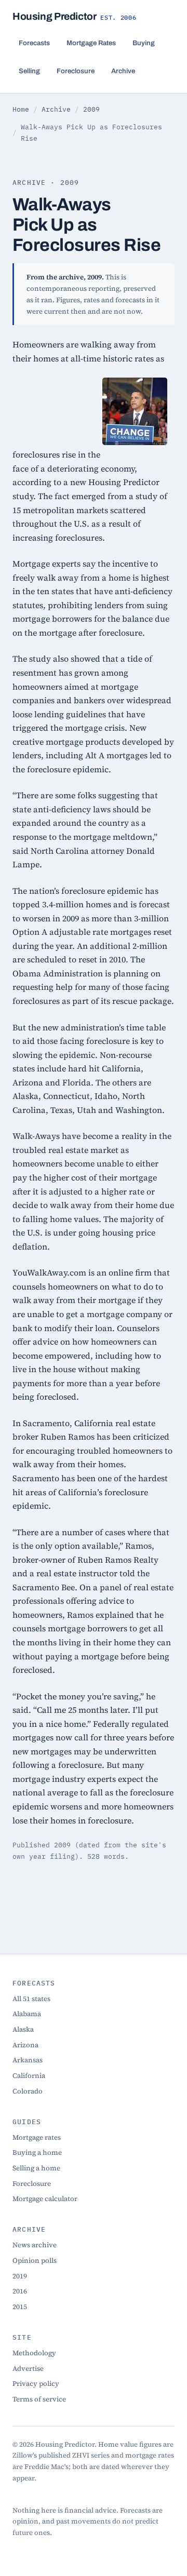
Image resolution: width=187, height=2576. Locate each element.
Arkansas (28, 2060)
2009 (91, 109)
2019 (20, 2276)
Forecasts (34, 43)
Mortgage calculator (45, 2198)
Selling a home (36, 2168)
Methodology (34, 2353)
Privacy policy (36, 2383)
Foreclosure (76, 71)
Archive (123, 71)
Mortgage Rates (91, 43)
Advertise (28, 2368)
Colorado (28, 2091)
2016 (20, 2291)
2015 (20, 2306)
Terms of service (39, 2399)
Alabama (27, 2014)
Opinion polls (35, 2260)
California (29, 2075)
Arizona (25, 2045)
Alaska (23, 2029)
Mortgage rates (37, 2137)
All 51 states (31, 1998)
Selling (29, 71)
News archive (35, 2245)
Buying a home (37, 2152)
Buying (144, 43)
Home (21, 109)
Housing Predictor (75, 16)
